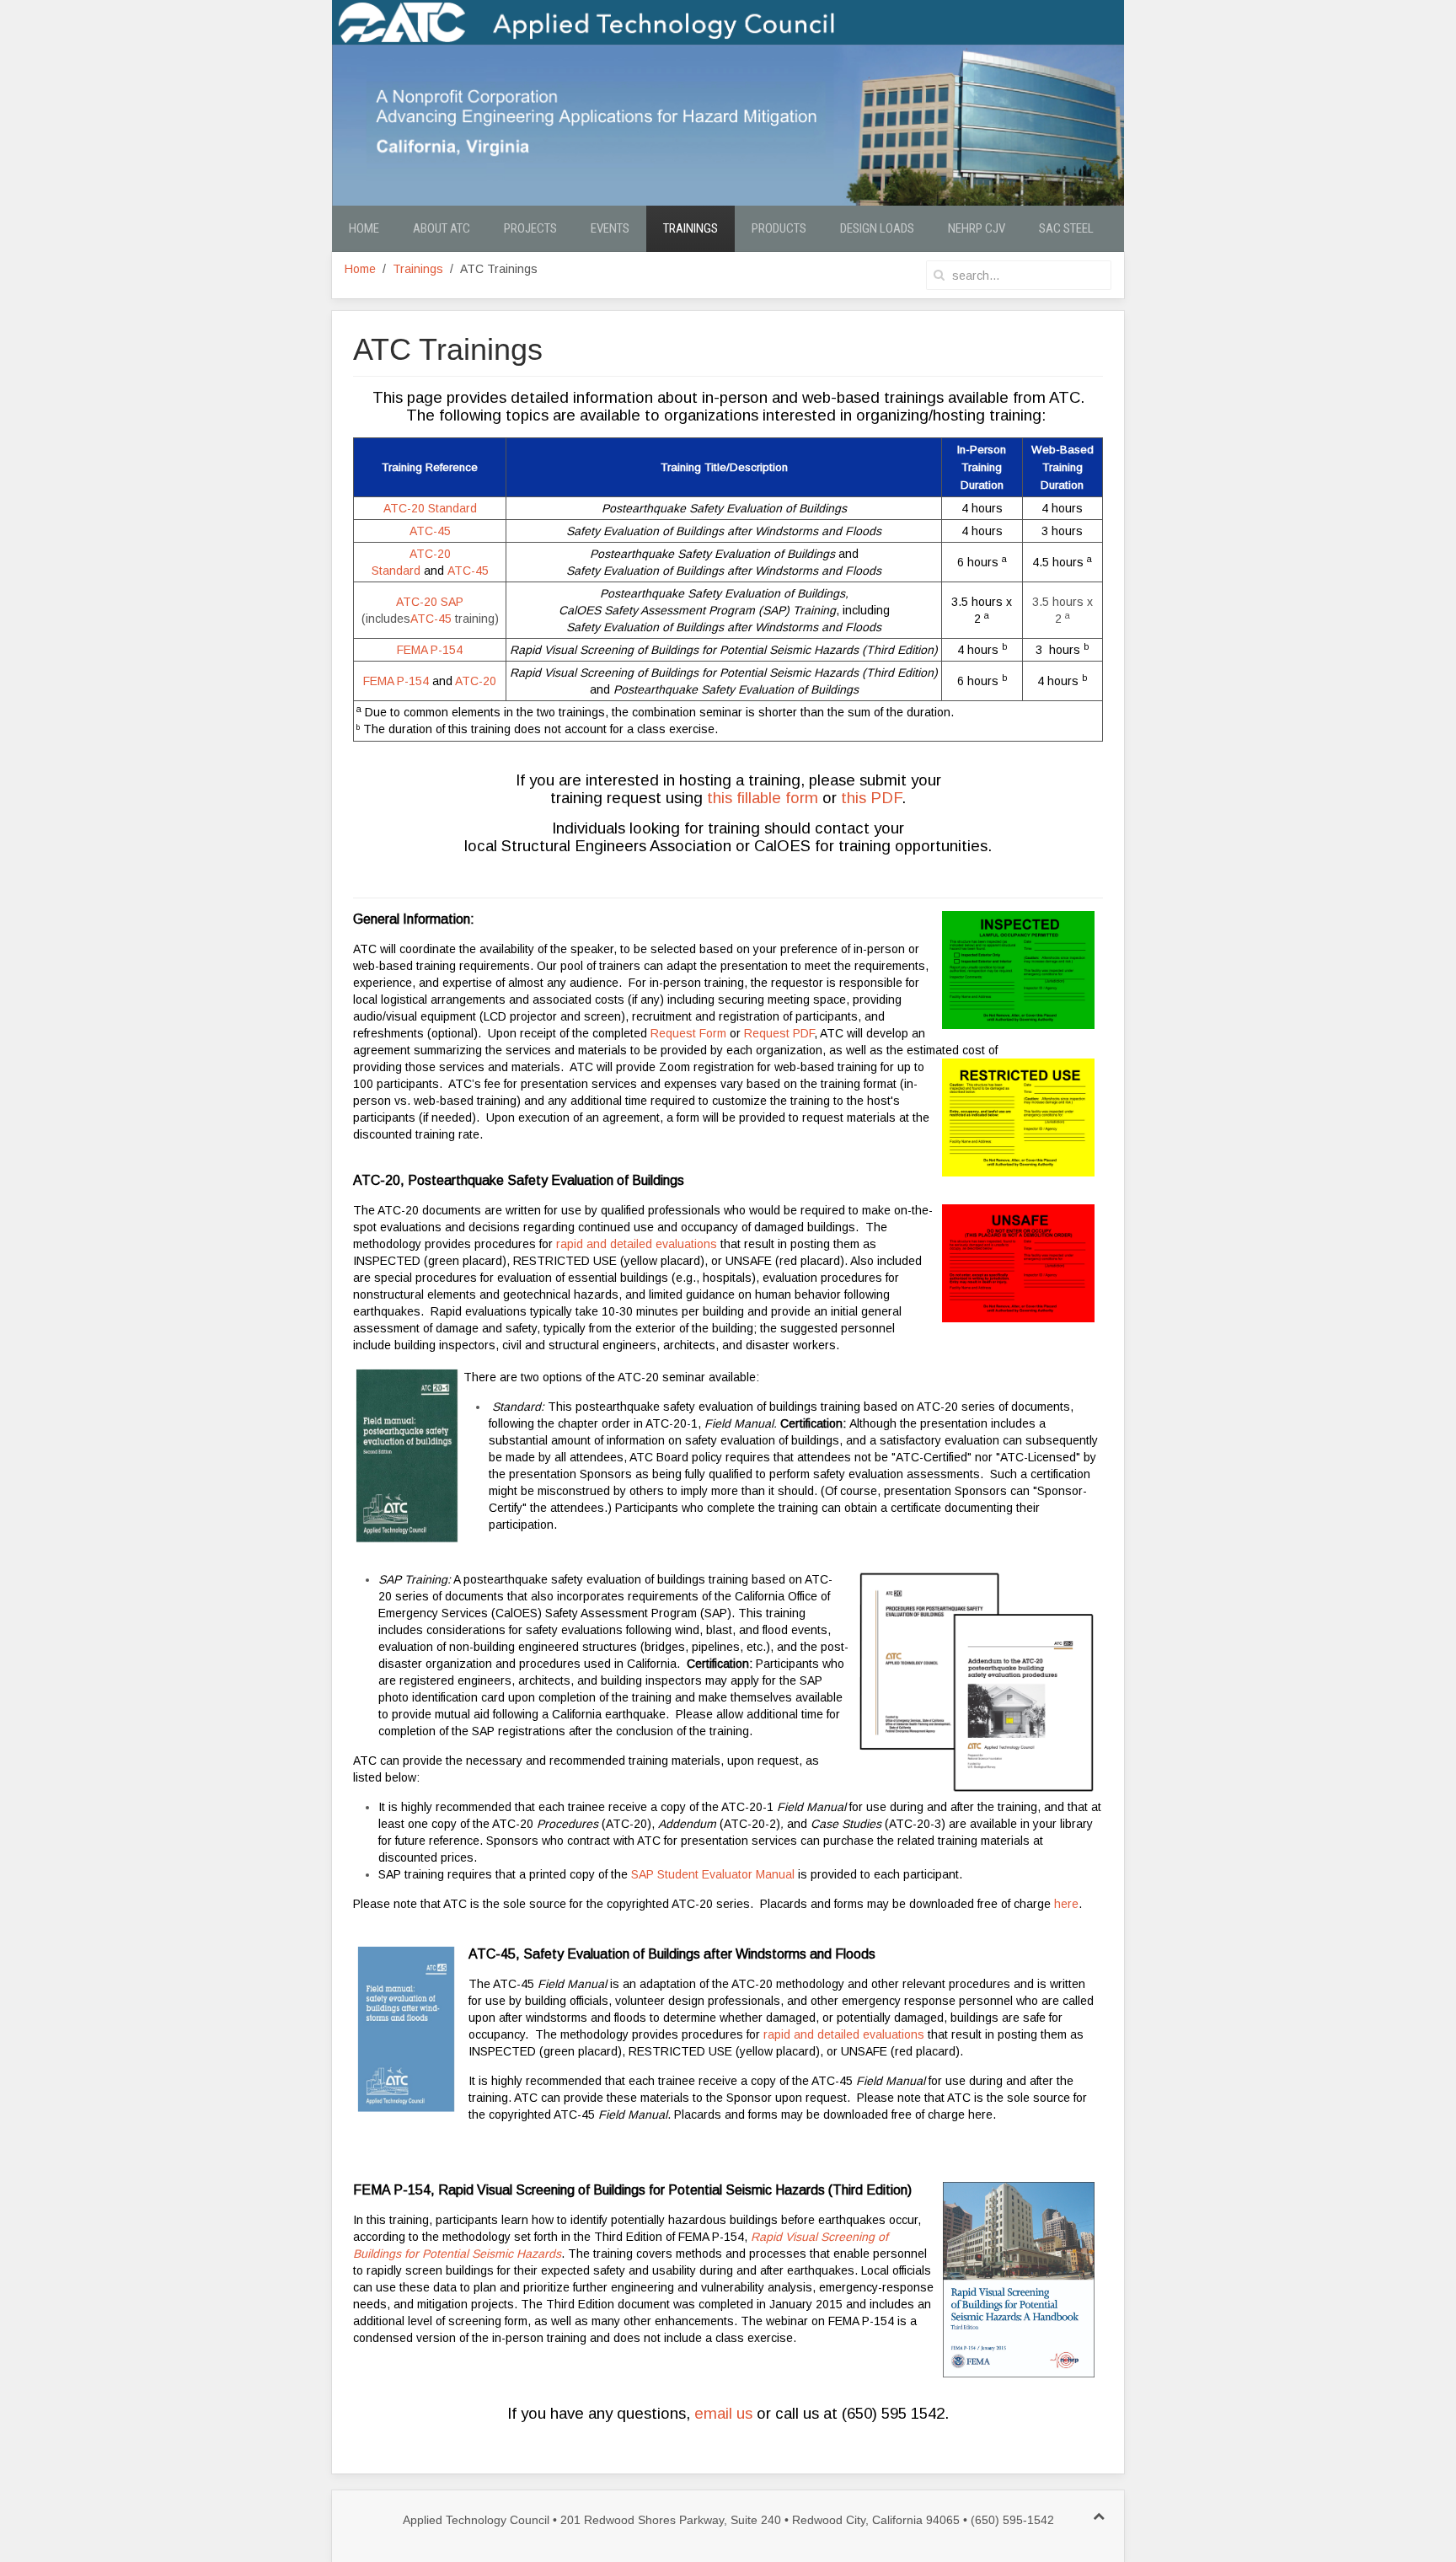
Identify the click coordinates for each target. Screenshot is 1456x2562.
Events (610, 228)
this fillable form (763, 798)
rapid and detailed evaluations (637, 1244)
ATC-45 (430, 531)
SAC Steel (1066, 228)
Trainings (691, 228)
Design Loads (877, 228)
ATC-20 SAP (430, 602)
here (1066, 1904)
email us (723, 2413)
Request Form (688, 1033)
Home (364, 228)
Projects (530, 228)
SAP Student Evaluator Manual (713, 1874)
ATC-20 (476, 681)
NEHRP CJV (977, 228)
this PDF (871, 798)
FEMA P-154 (430, 650)
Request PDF (779, 1033)
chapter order (594, 1423)
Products (779, 228)
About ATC (442, 228)
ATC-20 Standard (430, 508)
